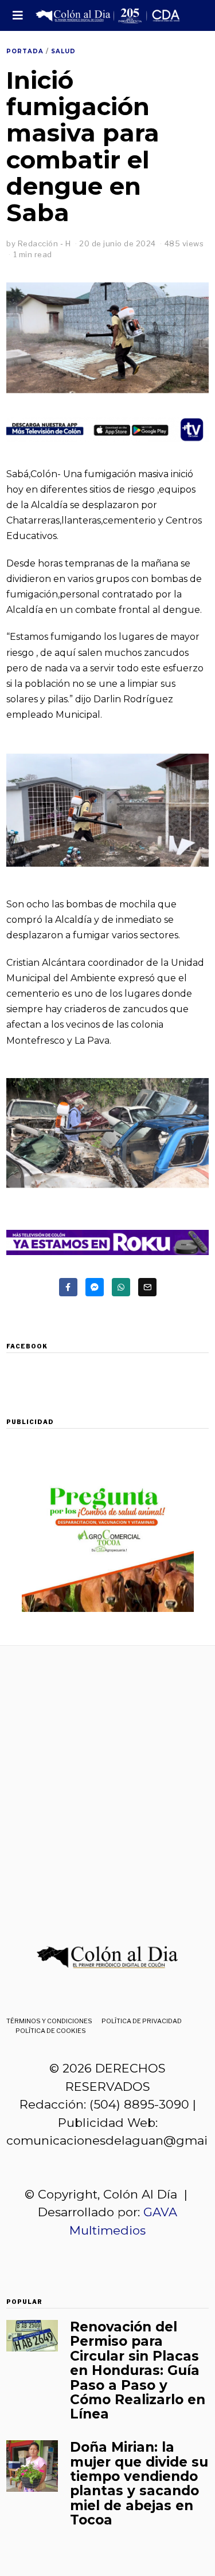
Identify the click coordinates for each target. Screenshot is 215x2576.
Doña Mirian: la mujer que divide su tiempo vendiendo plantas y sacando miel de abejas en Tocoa (139, 2483)
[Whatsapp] (121, 1287)
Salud (63, 51)
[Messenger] (95, 1287)
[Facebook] (68, 1287)
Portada (25, 51)
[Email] (147, 1287)
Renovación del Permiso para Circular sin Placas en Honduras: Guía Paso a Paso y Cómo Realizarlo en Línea (138, 2370)
